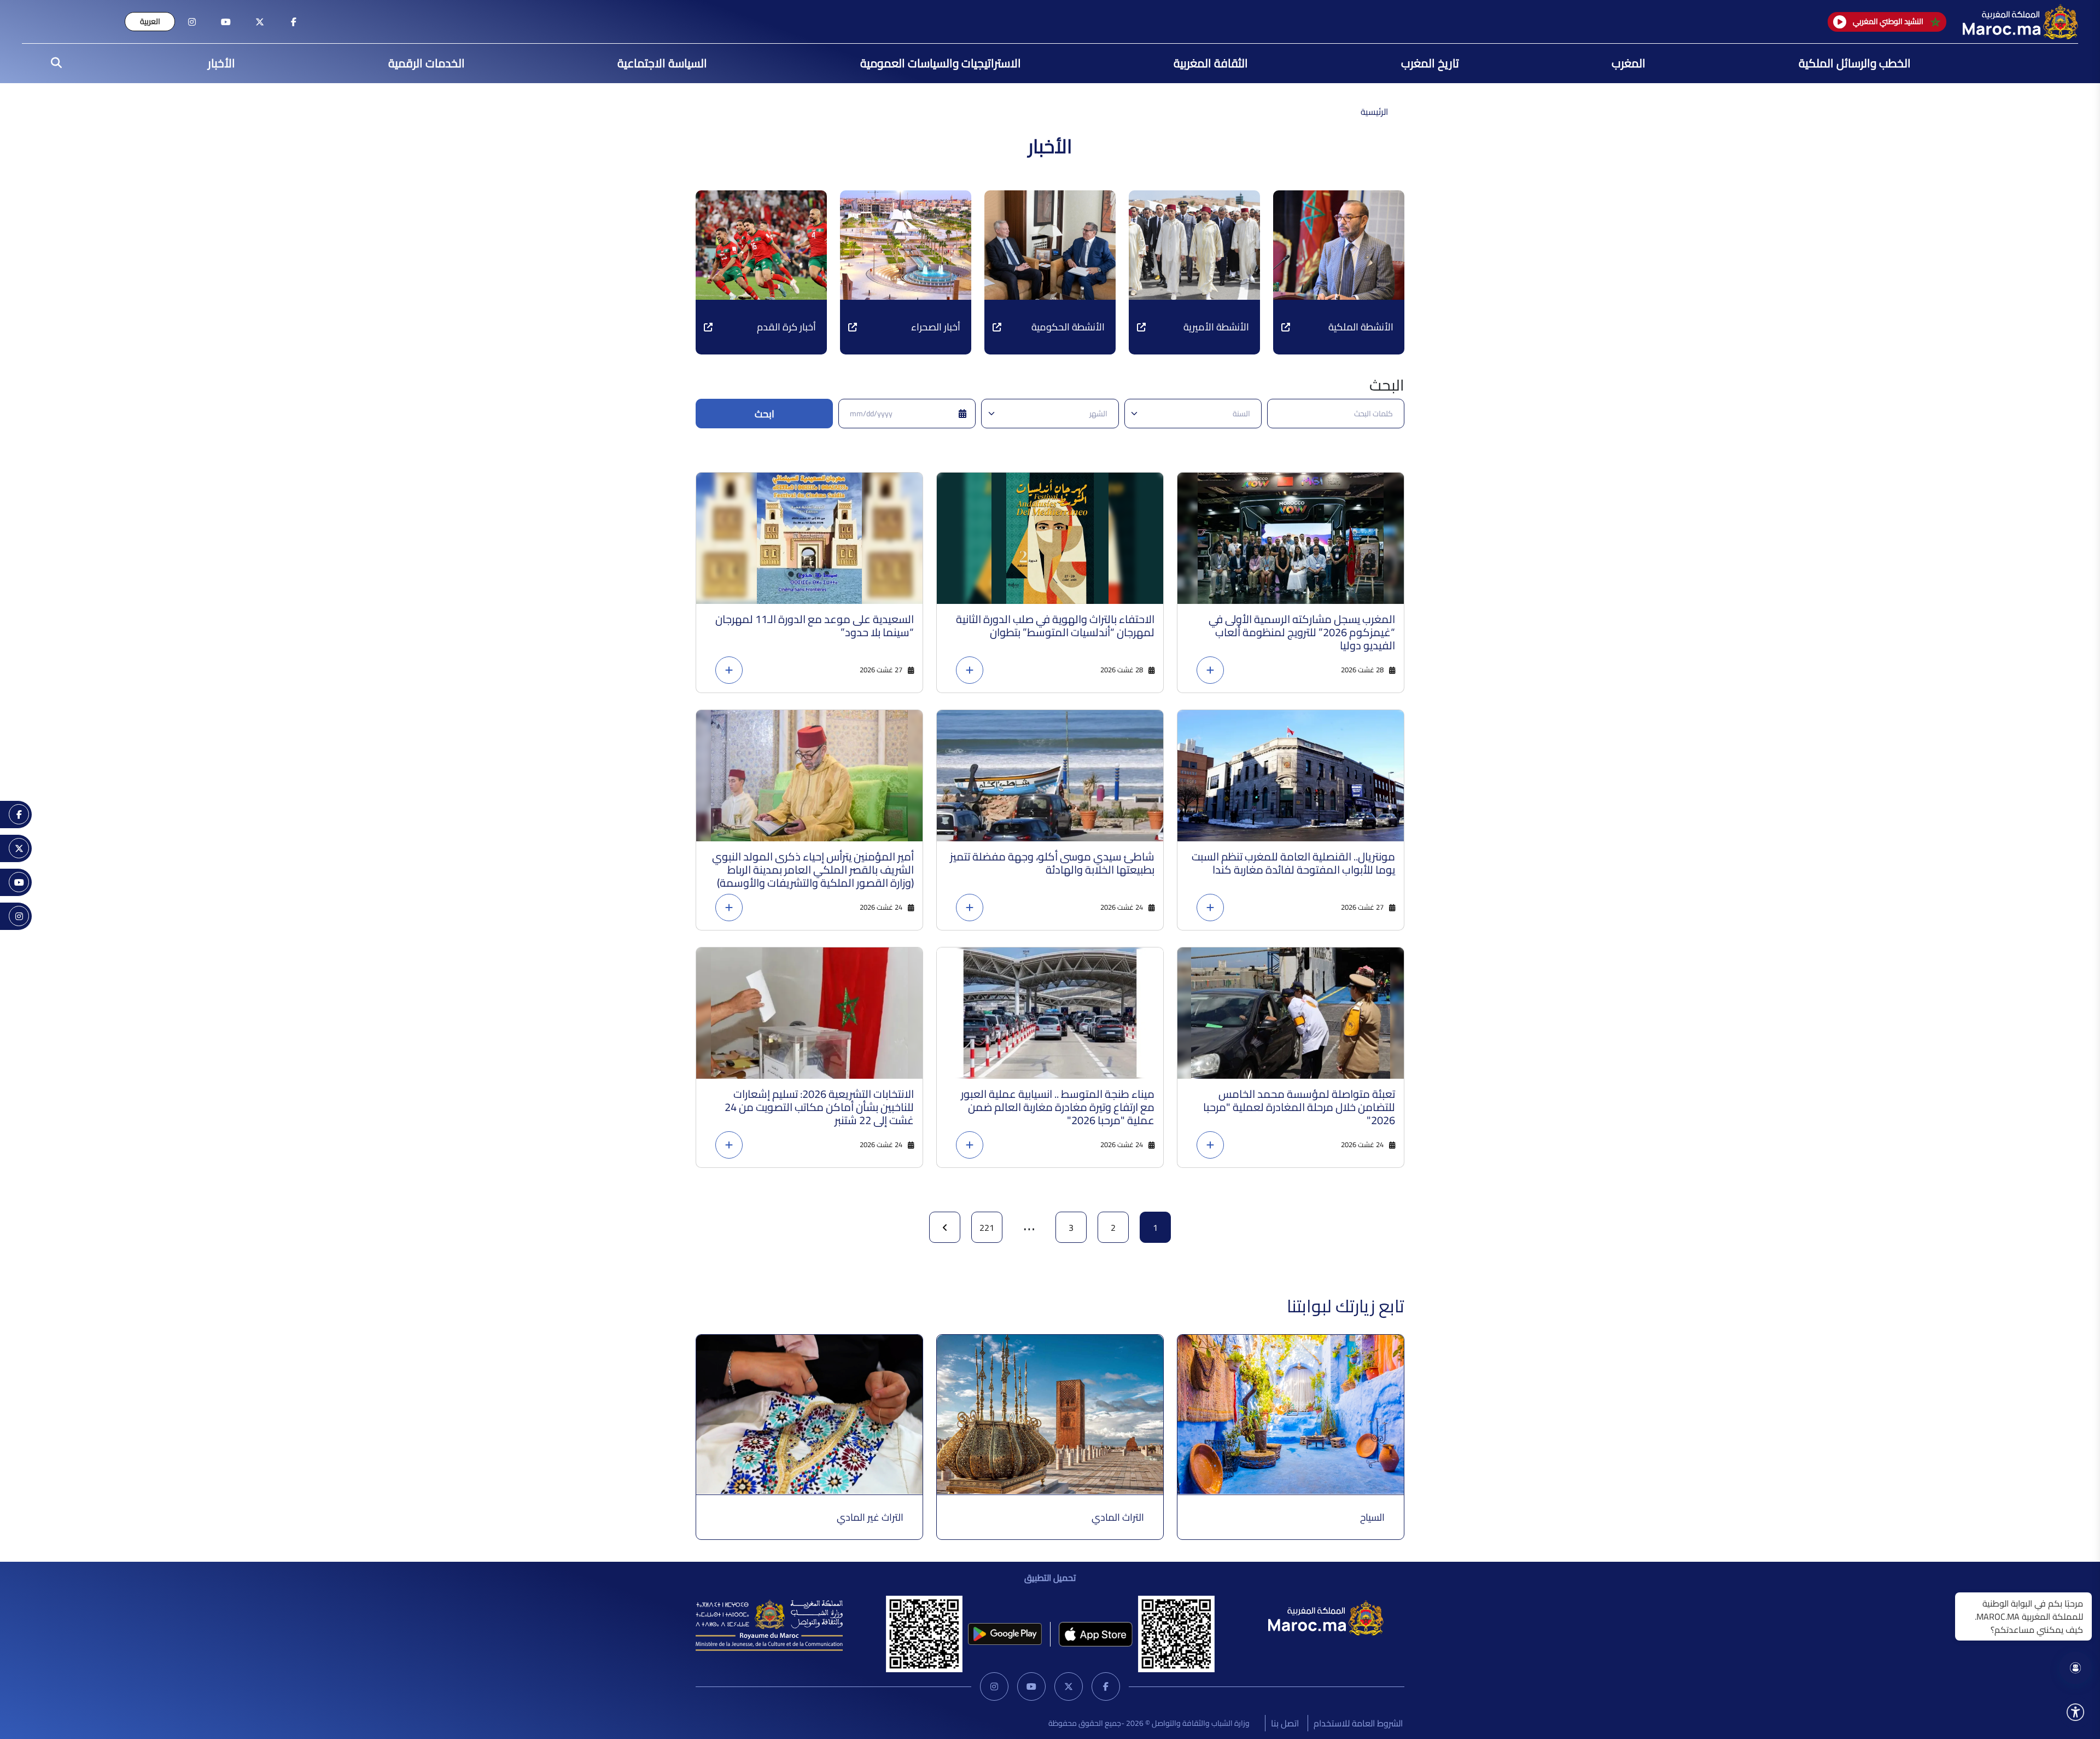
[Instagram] (994, 1686)
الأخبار (221, 63)
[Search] (53, 63)
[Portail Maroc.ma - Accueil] (1326, 1617)
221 (987, 1228)
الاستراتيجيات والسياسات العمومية (941, 63)
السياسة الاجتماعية (662, 63)
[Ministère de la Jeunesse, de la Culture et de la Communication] (769, 1625)
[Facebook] (1106, 1686)
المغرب (1629, 63)
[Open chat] (2075, 1668)
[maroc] (294, 22)
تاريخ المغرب (1430, 63)
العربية (150, 21)
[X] (1069, 1686)
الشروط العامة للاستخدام (1358, 1723)
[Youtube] (1031, 1686)
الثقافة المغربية (1211, 63)
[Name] (2075, 1712)
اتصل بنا (1285, 1723)
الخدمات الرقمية (427, 63)
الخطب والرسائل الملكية (1855, 63)
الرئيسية (1374, 112)
